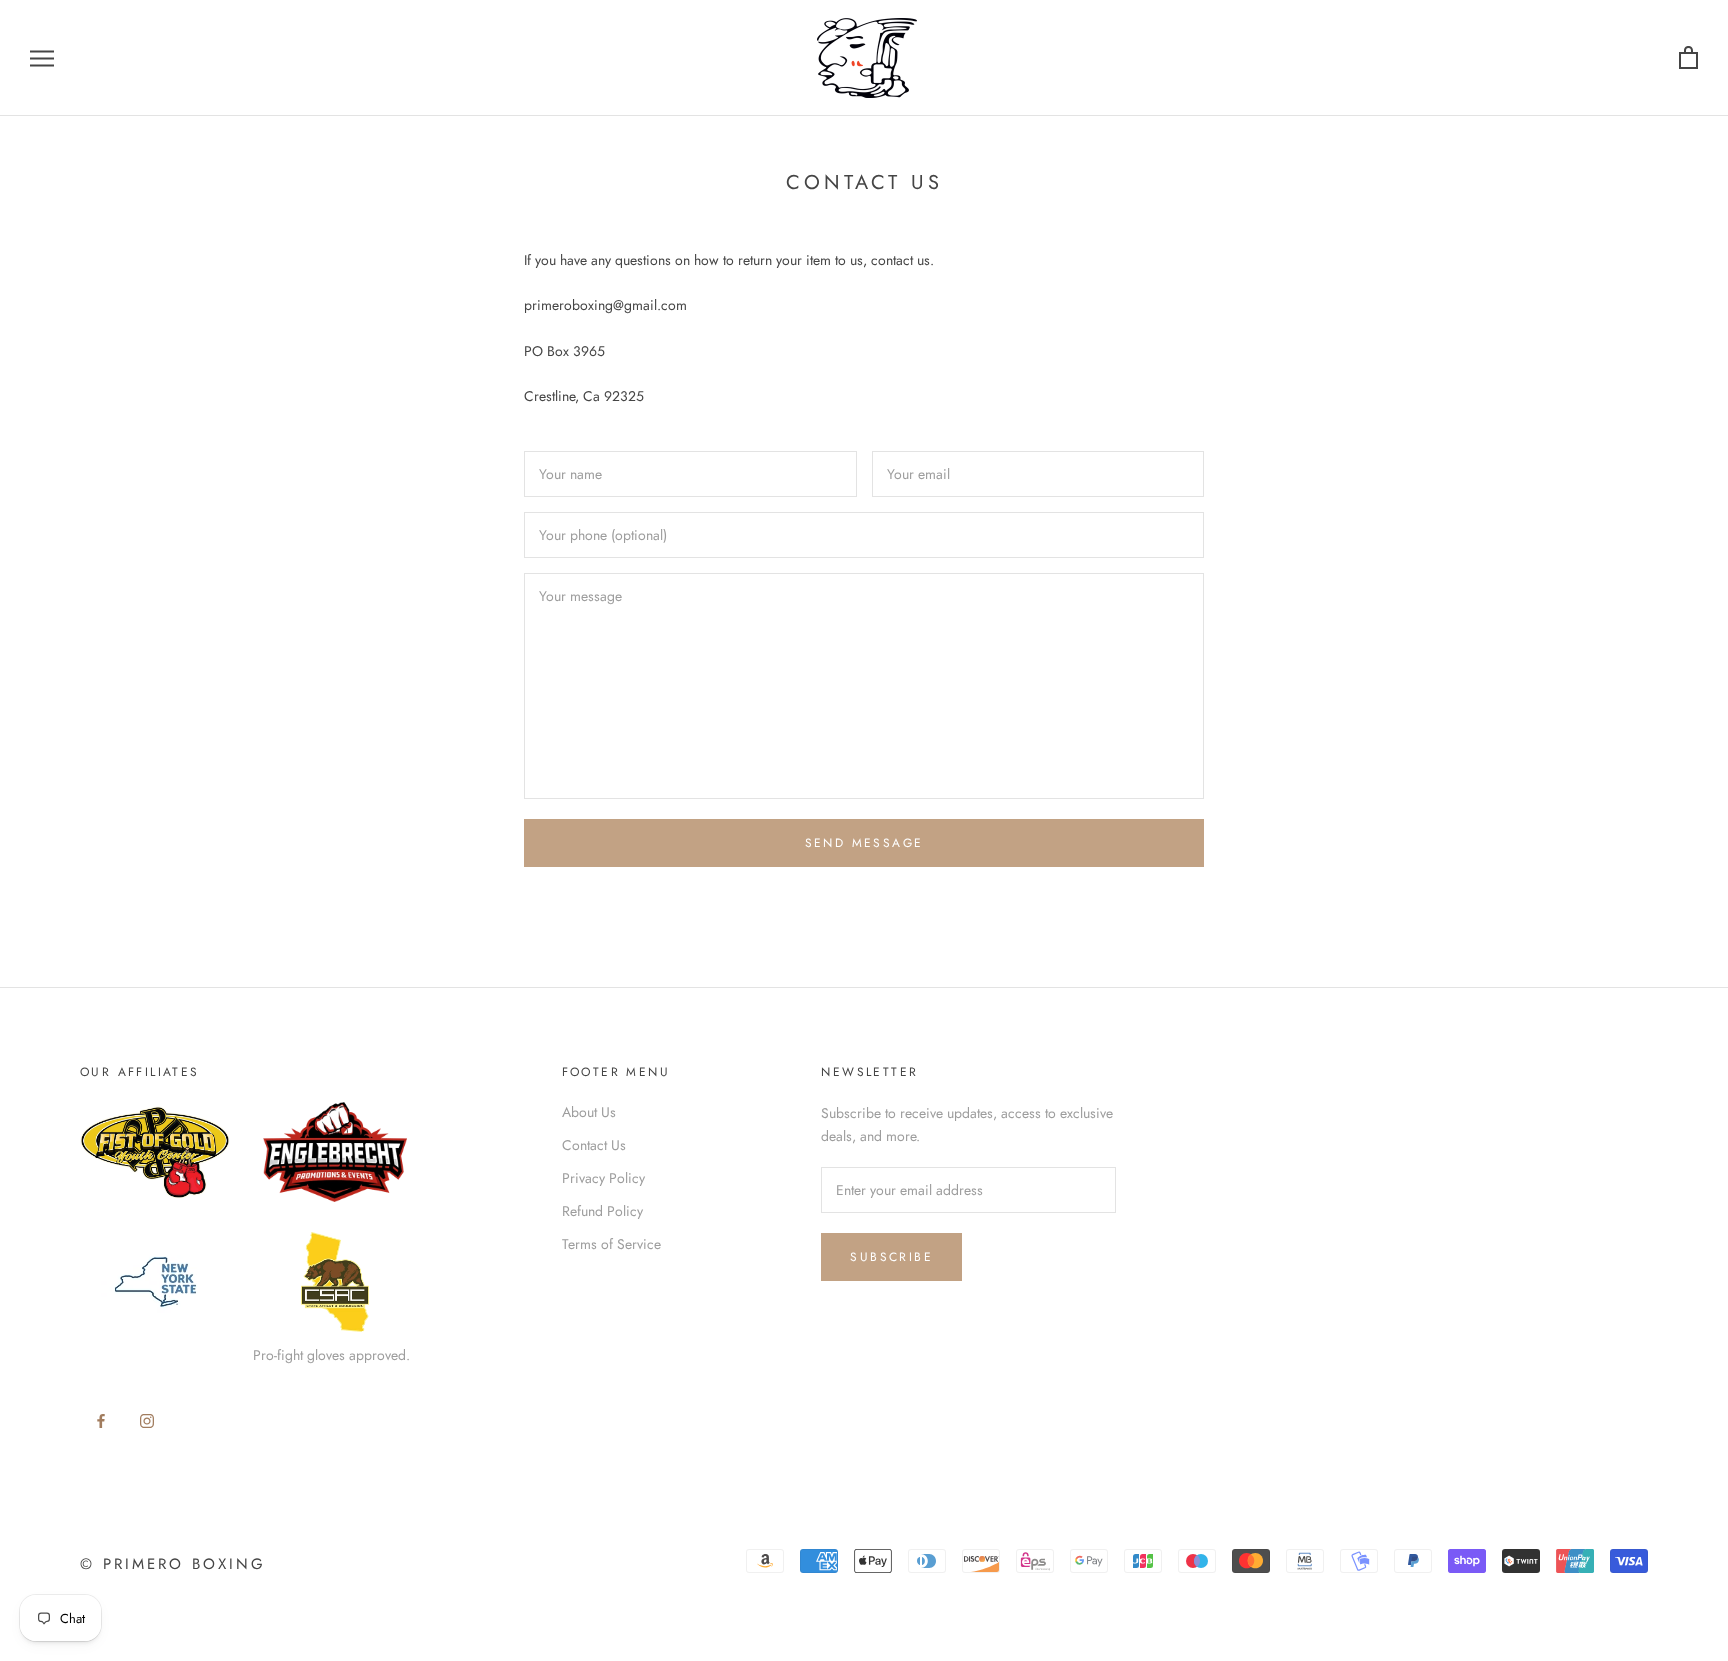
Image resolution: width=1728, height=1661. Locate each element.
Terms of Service (611, 1244)
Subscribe (891, 1257)
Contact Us (594, 1145)
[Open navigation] (42, 57)
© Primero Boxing (173, 1564)
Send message (864, 843)
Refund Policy (602, 1211)
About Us (589, 1112)
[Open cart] (1688, 58)
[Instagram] (147, 1419)
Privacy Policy (603, 1178)
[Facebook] (101, 1419)
